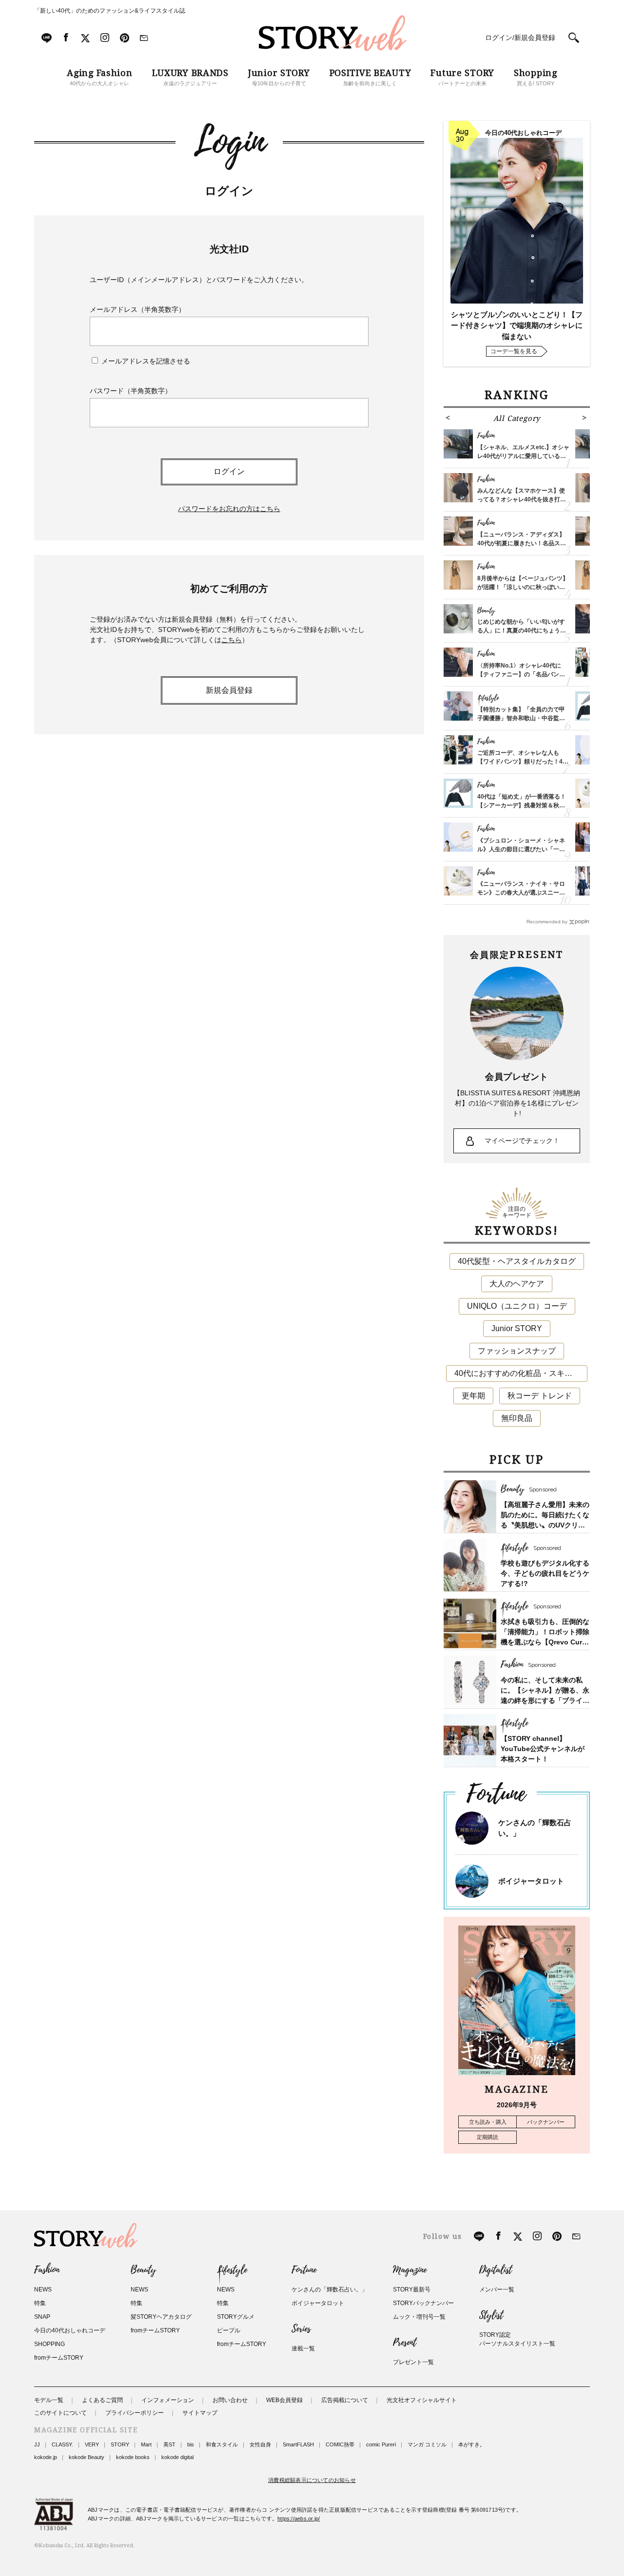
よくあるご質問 (102, 2400)
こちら (232, 640)
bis (191, 2444)
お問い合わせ (230, 2400)
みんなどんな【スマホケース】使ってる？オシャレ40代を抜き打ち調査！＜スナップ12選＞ (522, 499)
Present (405, 2343)
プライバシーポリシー (135, 2413)
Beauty (143, 2270)
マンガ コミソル (427, 2444)
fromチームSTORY (59, 2358)
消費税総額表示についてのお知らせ (312, 2480)
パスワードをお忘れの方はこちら (229, 509)
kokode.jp (46, 2457)
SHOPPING (49, 2344)
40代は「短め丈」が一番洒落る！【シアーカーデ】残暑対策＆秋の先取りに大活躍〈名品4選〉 (522, 805)
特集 (40, 2303)
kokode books (133, 2457)
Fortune (304, 2270)
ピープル (229, 2330)
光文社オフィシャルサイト (422, 2400)
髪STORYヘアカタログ (161, 2317)
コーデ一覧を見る (514, 351)
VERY (92, 2444)
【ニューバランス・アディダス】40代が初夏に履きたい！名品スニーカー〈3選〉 (522, 543)
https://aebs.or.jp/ (299, 2519)
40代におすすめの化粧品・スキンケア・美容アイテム (521, 1373)
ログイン (229, 471)
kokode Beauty (87, 2457)
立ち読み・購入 (488, 2122)
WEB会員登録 (284, 2400)
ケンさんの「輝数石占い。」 (330, 2290)
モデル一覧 (49, 2400)
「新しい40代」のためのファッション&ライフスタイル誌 (110, 11)
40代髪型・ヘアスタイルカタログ (517, 1261)
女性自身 (260, 2444)
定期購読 (487, 2137)
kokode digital (177, 2457)
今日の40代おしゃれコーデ (70, 2330)
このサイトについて (60, 2413)
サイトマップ (200, 2413)
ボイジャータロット (531, 1881)
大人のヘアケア (517, 1284)
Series (301, 2329)
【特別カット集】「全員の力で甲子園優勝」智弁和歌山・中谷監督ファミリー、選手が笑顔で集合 (521, 718)
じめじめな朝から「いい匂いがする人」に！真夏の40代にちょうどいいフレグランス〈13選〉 (522, 630)
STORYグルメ (236, 2317)
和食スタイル (222, 2444)
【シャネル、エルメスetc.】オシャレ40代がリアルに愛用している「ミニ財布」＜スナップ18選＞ (523, 456)
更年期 (473, 1396)
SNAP (42, 2317)
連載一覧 (303, 2348)
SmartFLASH (298, 2444)
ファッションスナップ (517, 1351)
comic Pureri (381, 2444)
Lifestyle (232, 2270)
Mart (146, 2444)
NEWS (43, 2290)
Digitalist (496, 2270)
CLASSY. (62, 2444)
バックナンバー (546, 2122)
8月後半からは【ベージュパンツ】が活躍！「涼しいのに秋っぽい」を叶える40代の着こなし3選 (523, 587)
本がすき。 (472, 2444)
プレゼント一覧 (413, 2362)
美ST (169, 2444)
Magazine (410, 2270)
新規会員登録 (229, 690)
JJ (37, 2444)
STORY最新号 (412, 2290)
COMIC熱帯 (340, 2444)
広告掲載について (345, 2400)
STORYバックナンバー (423, 2303)
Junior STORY (517, 1328)
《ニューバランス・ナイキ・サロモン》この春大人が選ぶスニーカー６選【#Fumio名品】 (521, 893)
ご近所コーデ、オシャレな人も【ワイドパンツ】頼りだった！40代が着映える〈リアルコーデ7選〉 (523, 762)
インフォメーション (168, 2400)
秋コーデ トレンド (540, 1396)
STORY (120, 2444)
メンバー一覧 (497, 2290)
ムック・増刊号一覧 (419, 2317)
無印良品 (517, 1418)
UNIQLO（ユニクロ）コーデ (517, 1306)
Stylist (491, 2315)
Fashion (47, 2270)
